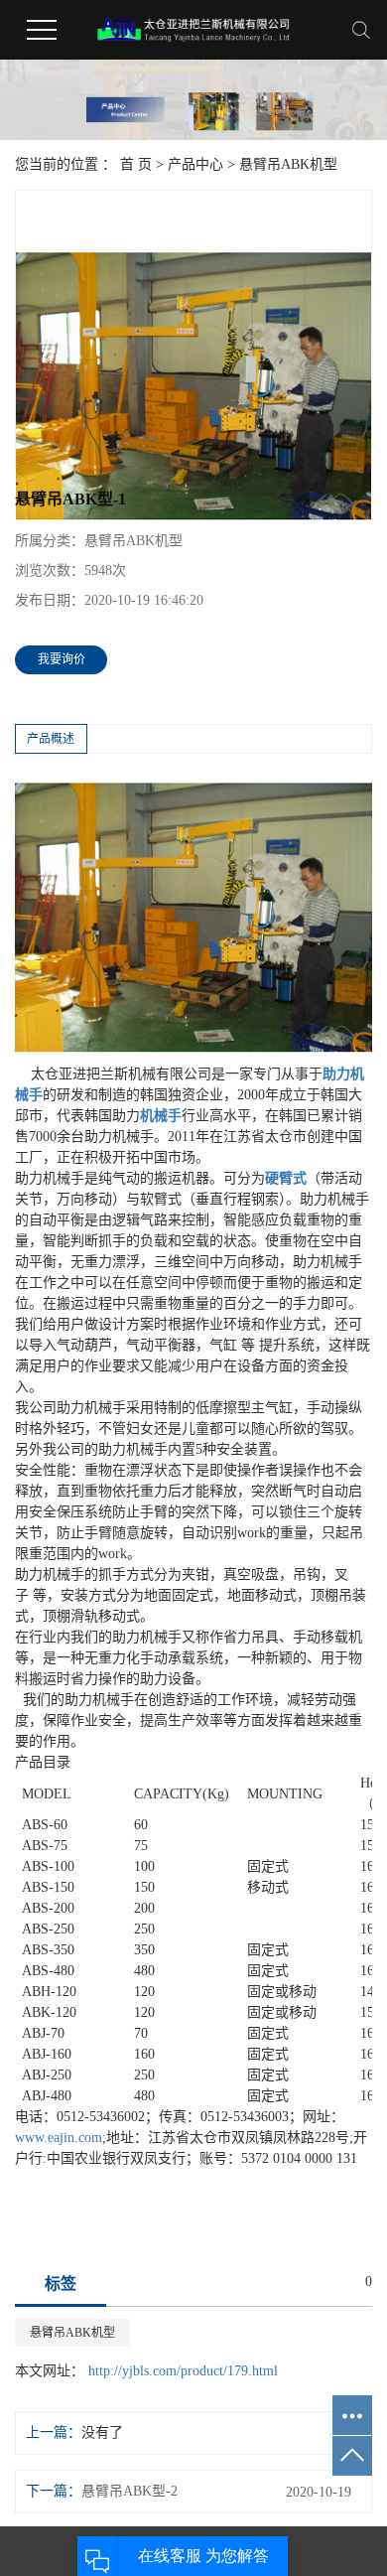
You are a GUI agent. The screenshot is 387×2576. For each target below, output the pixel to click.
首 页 (136, 164)
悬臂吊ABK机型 (288, 164)
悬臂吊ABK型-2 (129, 2491)
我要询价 (62, 659)
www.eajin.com (59, 2138)
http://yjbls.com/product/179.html (183, 2371)
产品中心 (195, 164)
